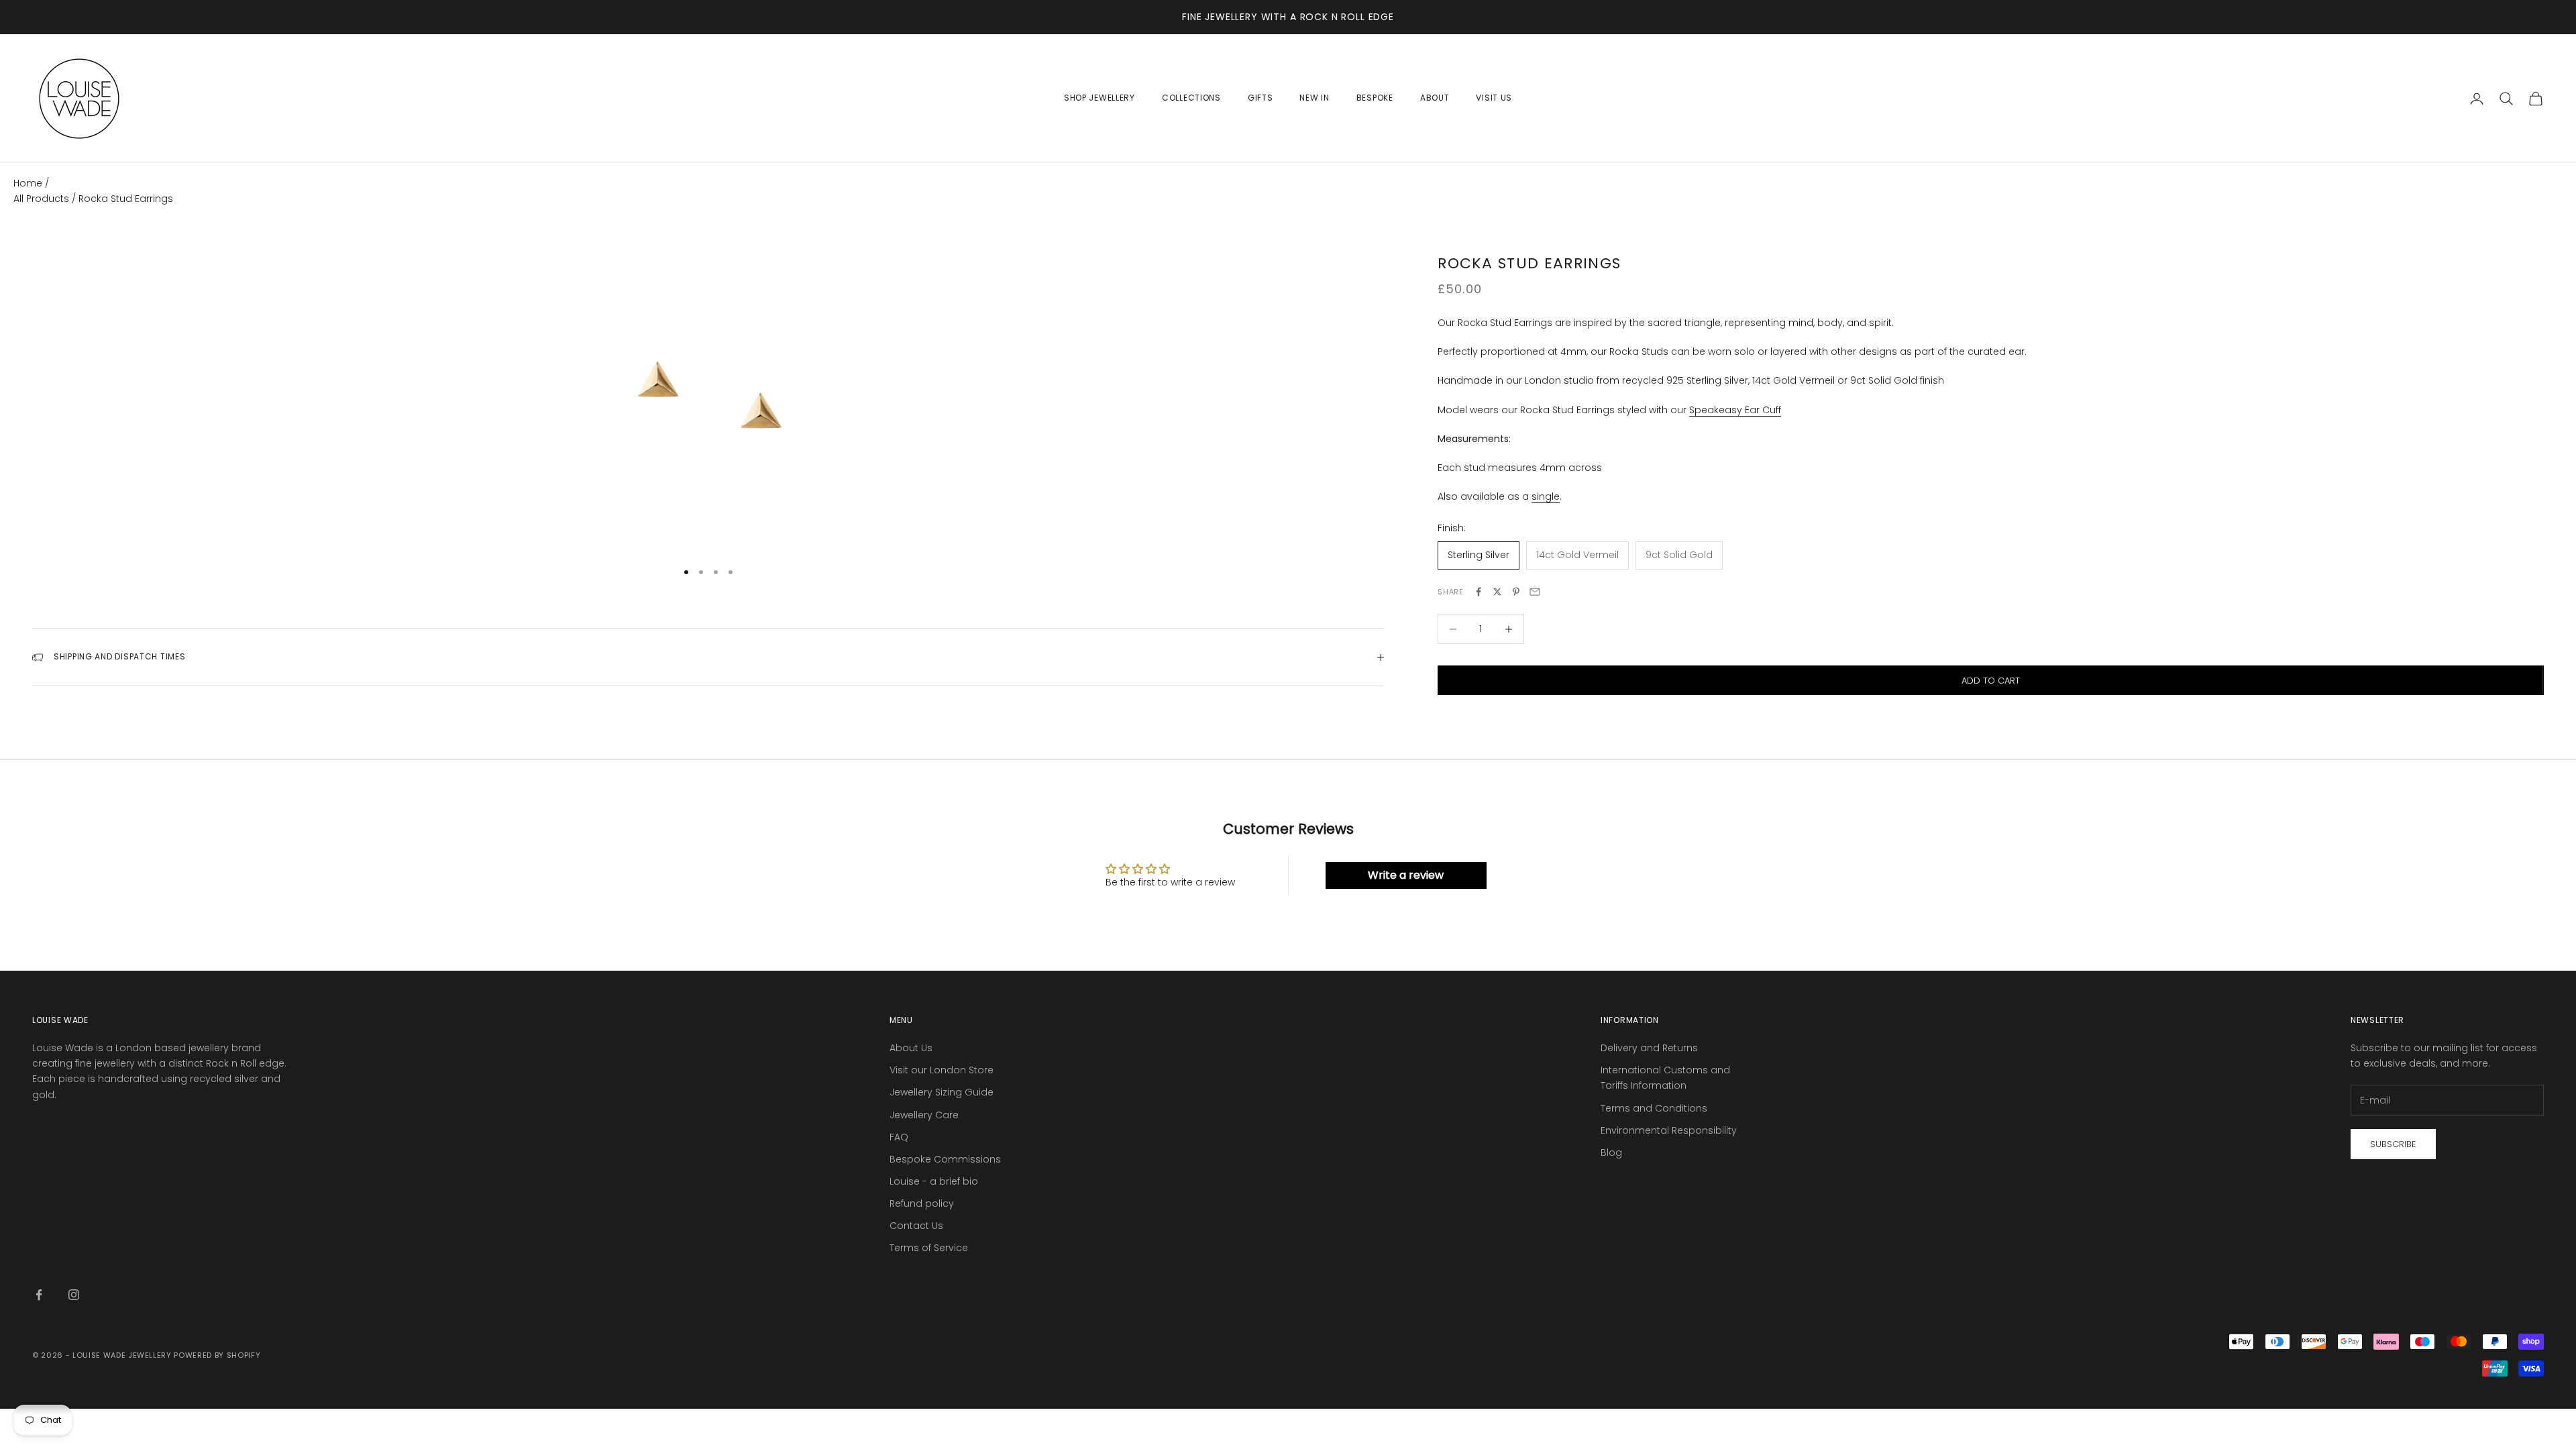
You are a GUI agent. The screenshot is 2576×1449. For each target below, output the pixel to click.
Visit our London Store (942, 1070)
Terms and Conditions (1654, 1108)
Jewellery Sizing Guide (942, 1092)
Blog (1611, 1152)
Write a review (1406, 875)
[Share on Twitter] (1497, 592)
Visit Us (1494, 98)
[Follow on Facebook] (39, 1295)
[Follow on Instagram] (74, 1295)
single (1546, 496)
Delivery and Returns (1649, 1048)
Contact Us (916, 1226)
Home (28, 183)
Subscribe (2393, 1144)
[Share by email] (1535, 592)
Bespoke (1375, 98)
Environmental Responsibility (1669, 1130)
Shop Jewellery (1099, 98)
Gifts (1260, 98)
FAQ (899, 1137)
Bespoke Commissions (945, 1159)
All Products (43, 199)
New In (1314, 98)
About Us (911, 1048)
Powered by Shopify (217, 1355)
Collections (1191, 98)
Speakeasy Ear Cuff (1735, 410)
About (1435, 98)
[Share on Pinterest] (1516, 592)
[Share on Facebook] (1479, 592)
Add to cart (1991, 681)
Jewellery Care (924, 1115)
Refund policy (922, 1203)
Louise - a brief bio (934, 1181)
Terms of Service (929, 1248)
